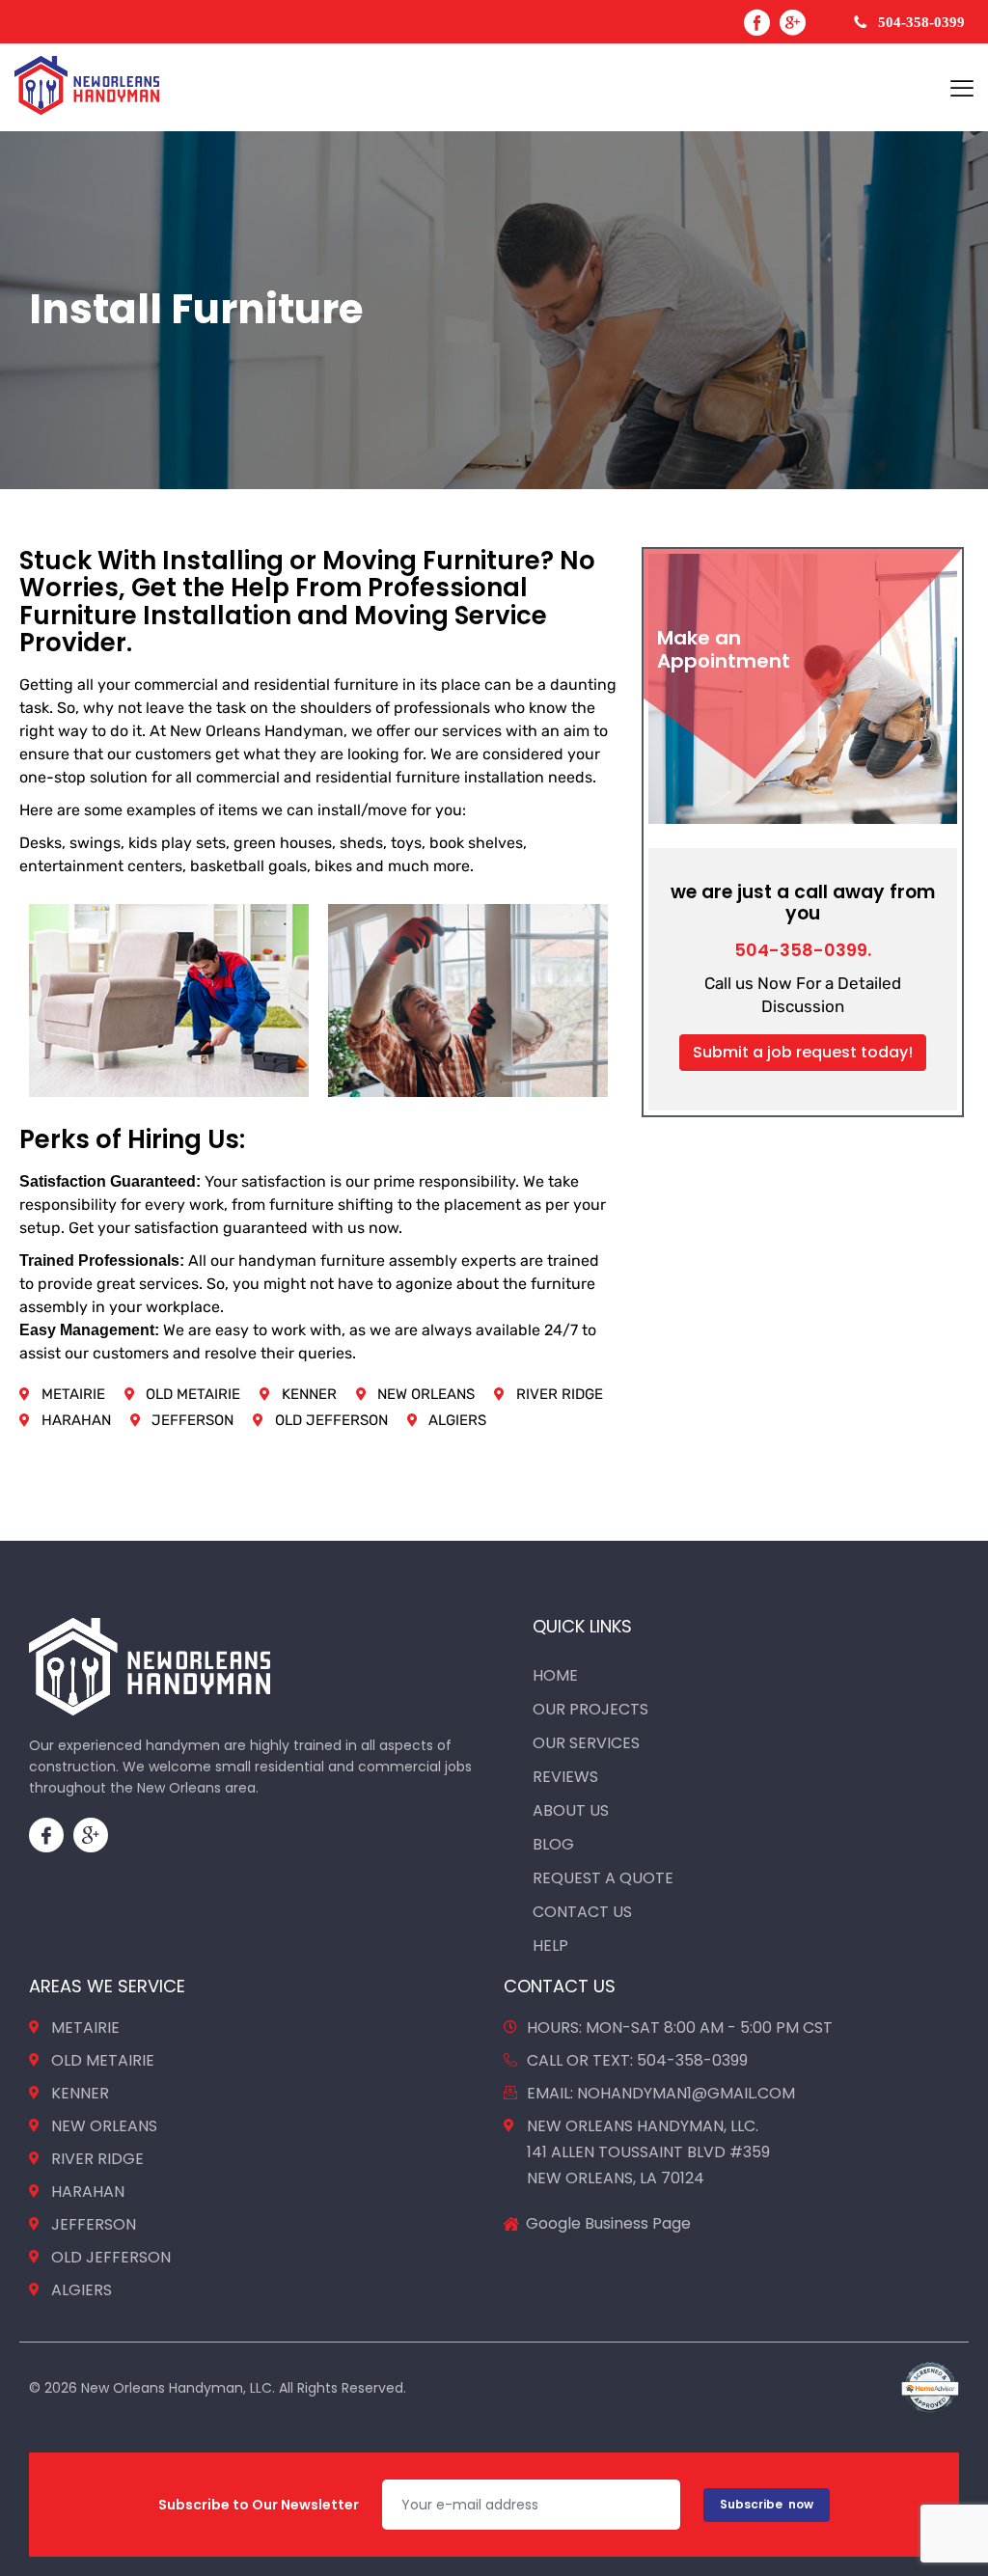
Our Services (586, 1743)
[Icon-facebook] (46, 1835)
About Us (571, 1810)
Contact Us (582, 1912)
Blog (553, 1844)
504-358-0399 (921, 22)
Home (555, 1675)
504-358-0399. (803, 950)
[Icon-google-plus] (91, 1835)
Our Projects (590, 1709)
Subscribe (767, 2504)
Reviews (565, 1777)
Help (550, 1946)
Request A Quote (603, 1878)
